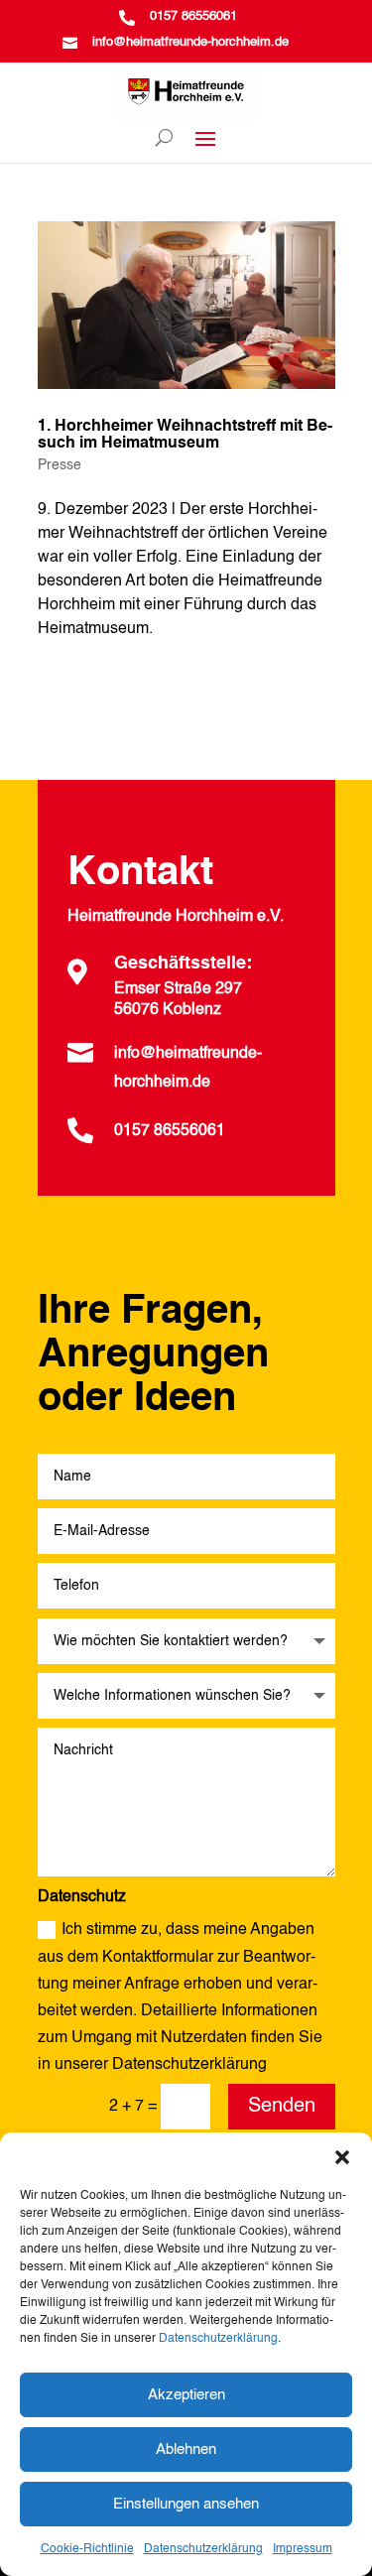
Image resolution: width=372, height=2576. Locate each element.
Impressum (303, 2549)
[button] (342, 2157)
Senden (282, 2107)
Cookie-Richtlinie (87, 2549)
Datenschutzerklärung (218, 2339)
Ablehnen (186, 2449)
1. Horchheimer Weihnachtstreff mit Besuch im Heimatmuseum (185, 436)
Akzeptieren (186, 2395)
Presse (60, 465)
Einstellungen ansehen (186, 2504)
